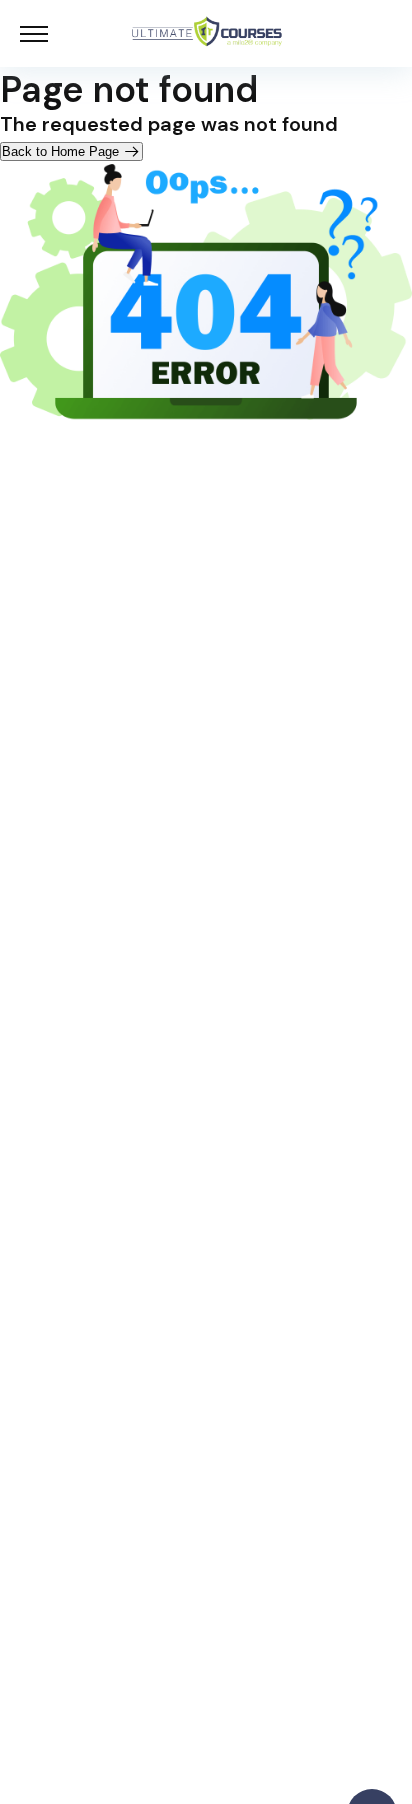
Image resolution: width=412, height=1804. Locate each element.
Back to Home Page (62, 151)
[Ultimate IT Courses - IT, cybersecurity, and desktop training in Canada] (207, 33)
